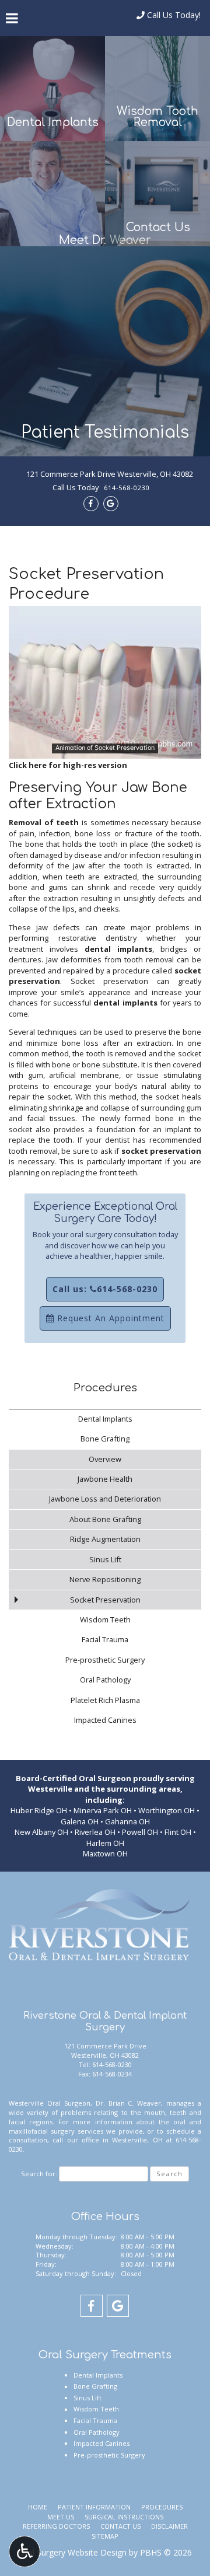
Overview (105, 1459)
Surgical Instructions (124, 2517)
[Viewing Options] (24, 2551)
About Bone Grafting (105, 1519)
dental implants (118, 949)
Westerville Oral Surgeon (50, 2103)
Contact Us (120, 2526)
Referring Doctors (56, 2526)
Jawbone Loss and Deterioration (105, 1499)
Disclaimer (169, 2526)
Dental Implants (105, 1419)
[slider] (104, 751)
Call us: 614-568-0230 (105, 1289)
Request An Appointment (109, 1318)
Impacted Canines (105, 1720)
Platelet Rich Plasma (105, 1700)
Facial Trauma (105, 1639)
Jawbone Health (105, 1479)
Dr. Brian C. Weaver (129, 2103)
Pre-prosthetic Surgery (105, 1660)
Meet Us (61, 2517)
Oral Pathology (105, 1680)
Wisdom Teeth (105, 1619)
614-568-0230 (127, 488)
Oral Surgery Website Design (73, 2552)
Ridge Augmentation (105, 1539)
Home (38, 2507)
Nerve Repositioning (105, 1579)
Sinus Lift (105, 1559)
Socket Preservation (105, 1600)
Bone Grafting (105, 1439)
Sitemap (105, 2536)
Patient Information (94, 2507)
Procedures (105, 1388)
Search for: (39, 2174)
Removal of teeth (44, 822)
